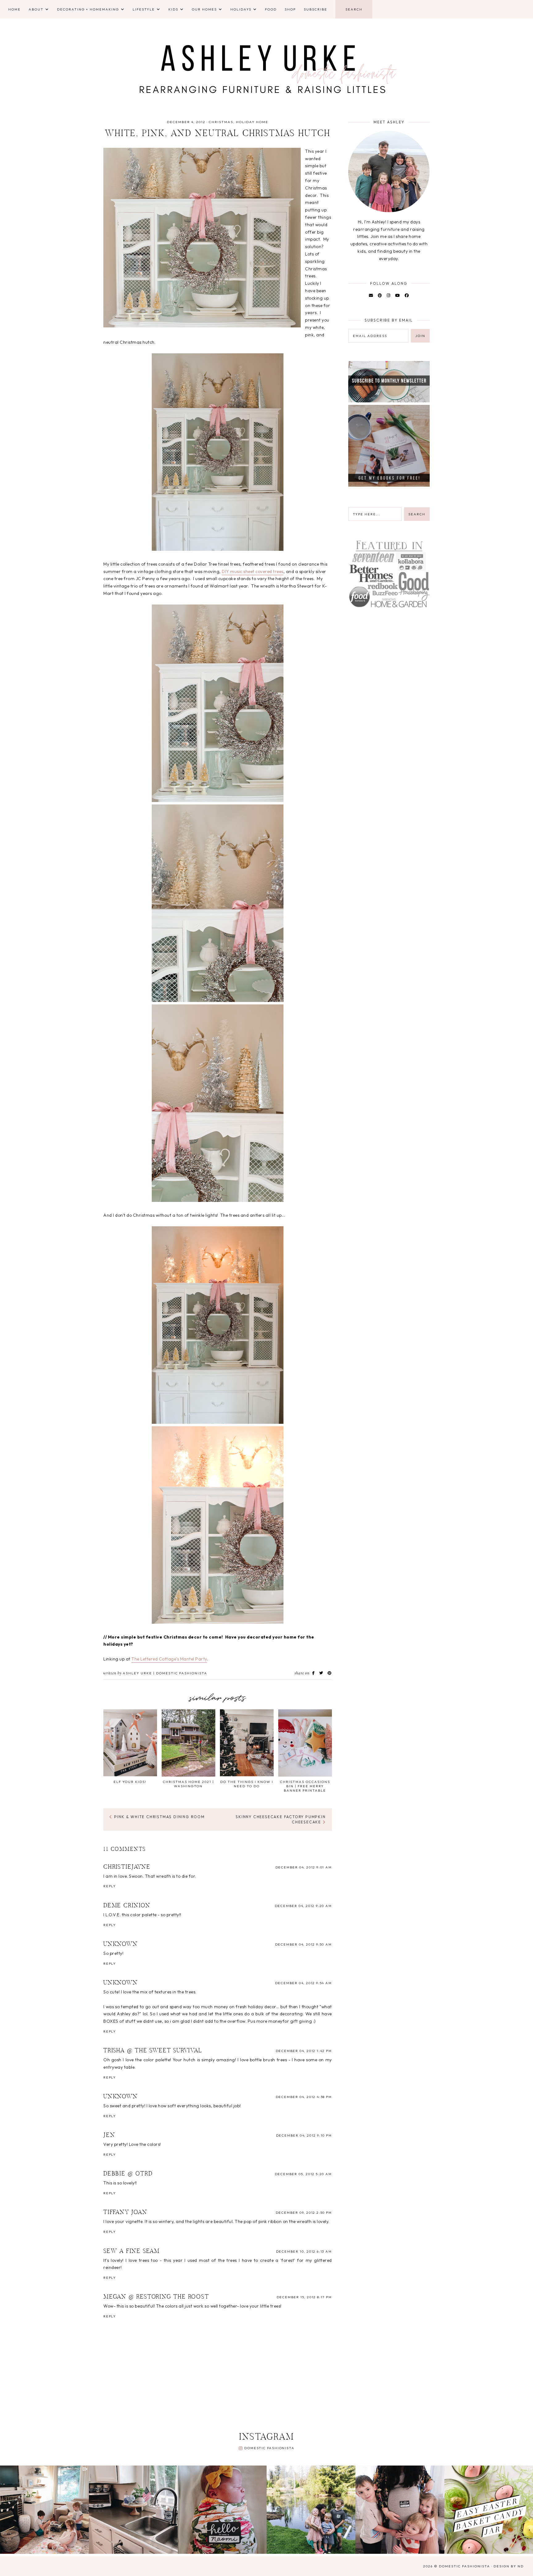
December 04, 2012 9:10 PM (304, 2135)
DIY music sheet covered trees (253, 571)
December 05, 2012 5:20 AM (303, 2174)
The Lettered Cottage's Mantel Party (169, 1659)
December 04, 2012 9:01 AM (304, 1867)
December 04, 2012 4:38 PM (304, 2097)
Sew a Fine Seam (132, 2251)
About (36, 9)
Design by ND (509, 2566)
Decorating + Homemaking (88, 9)
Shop (290, 9)
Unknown (121, 1944)
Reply (110, 1886)
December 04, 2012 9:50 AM (304, 1944)
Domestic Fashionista (269, 2448)
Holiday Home (252, 122)
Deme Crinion (127, 1906)
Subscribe (316, 9)
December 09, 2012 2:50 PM (304, 2212)
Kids (173, 9)
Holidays (241, 9)
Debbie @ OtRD (128, 2174)
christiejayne (127, 1867)
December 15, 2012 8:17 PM (304, 2297)
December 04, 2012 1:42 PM (304, 2051)
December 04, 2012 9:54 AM (304, 1983)
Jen (109, 2135)
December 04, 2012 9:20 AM (303, 1906)
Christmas (221, 122)
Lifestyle (144, 9)
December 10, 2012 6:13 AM (304, 2251)
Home (14, 9)
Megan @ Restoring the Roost (156, 2297)
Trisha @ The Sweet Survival (153, 2051)
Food (271, 9)
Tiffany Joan (125, 2212)
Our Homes (204, 9)
